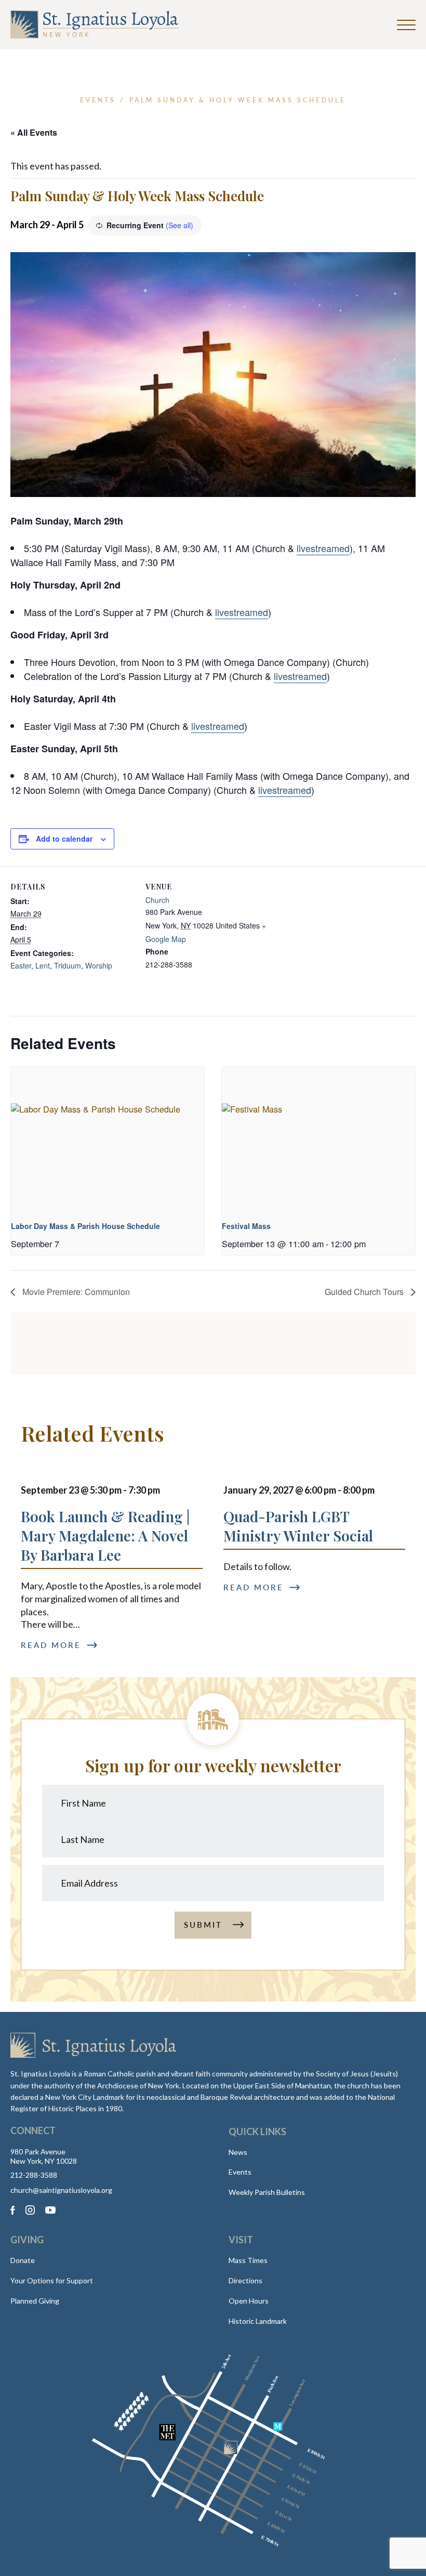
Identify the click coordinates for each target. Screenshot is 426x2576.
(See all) (179, 225)
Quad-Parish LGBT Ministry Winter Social (298, 1526)
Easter (21, 965)
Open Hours (249, 2301)
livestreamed (323, 548)
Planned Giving (35, 2301)
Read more (51, 1645)
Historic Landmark (258, 2321)
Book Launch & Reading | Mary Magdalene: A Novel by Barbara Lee (105, 1535)
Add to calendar (64, 839)
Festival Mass (246, 1226)
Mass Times (248, 2260)
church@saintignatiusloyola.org (61, 2190)
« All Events (34, 132)
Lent (43, 965)
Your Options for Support (52, 2280)
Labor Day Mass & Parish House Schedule (85, 1226)
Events (240, 2172)
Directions (245, 2280)
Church (157, 900)
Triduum (68, 965)
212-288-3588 (34, 2175)
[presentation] (108, 1139)
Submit (203, 1925)
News (238, 2152)
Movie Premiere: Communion (75, 1292)
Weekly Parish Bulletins (267, 2192)
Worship (99, 965)
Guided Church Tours (365, 1292)
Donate (23, 2260)
